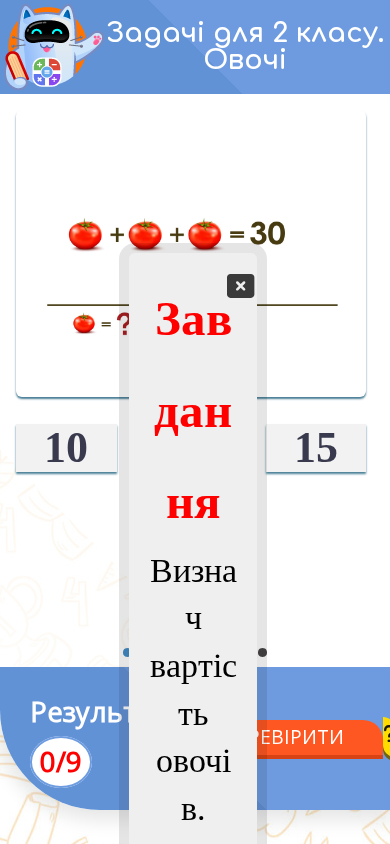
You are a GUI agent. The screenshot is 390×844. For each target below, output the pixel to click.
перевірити (283, 737)
